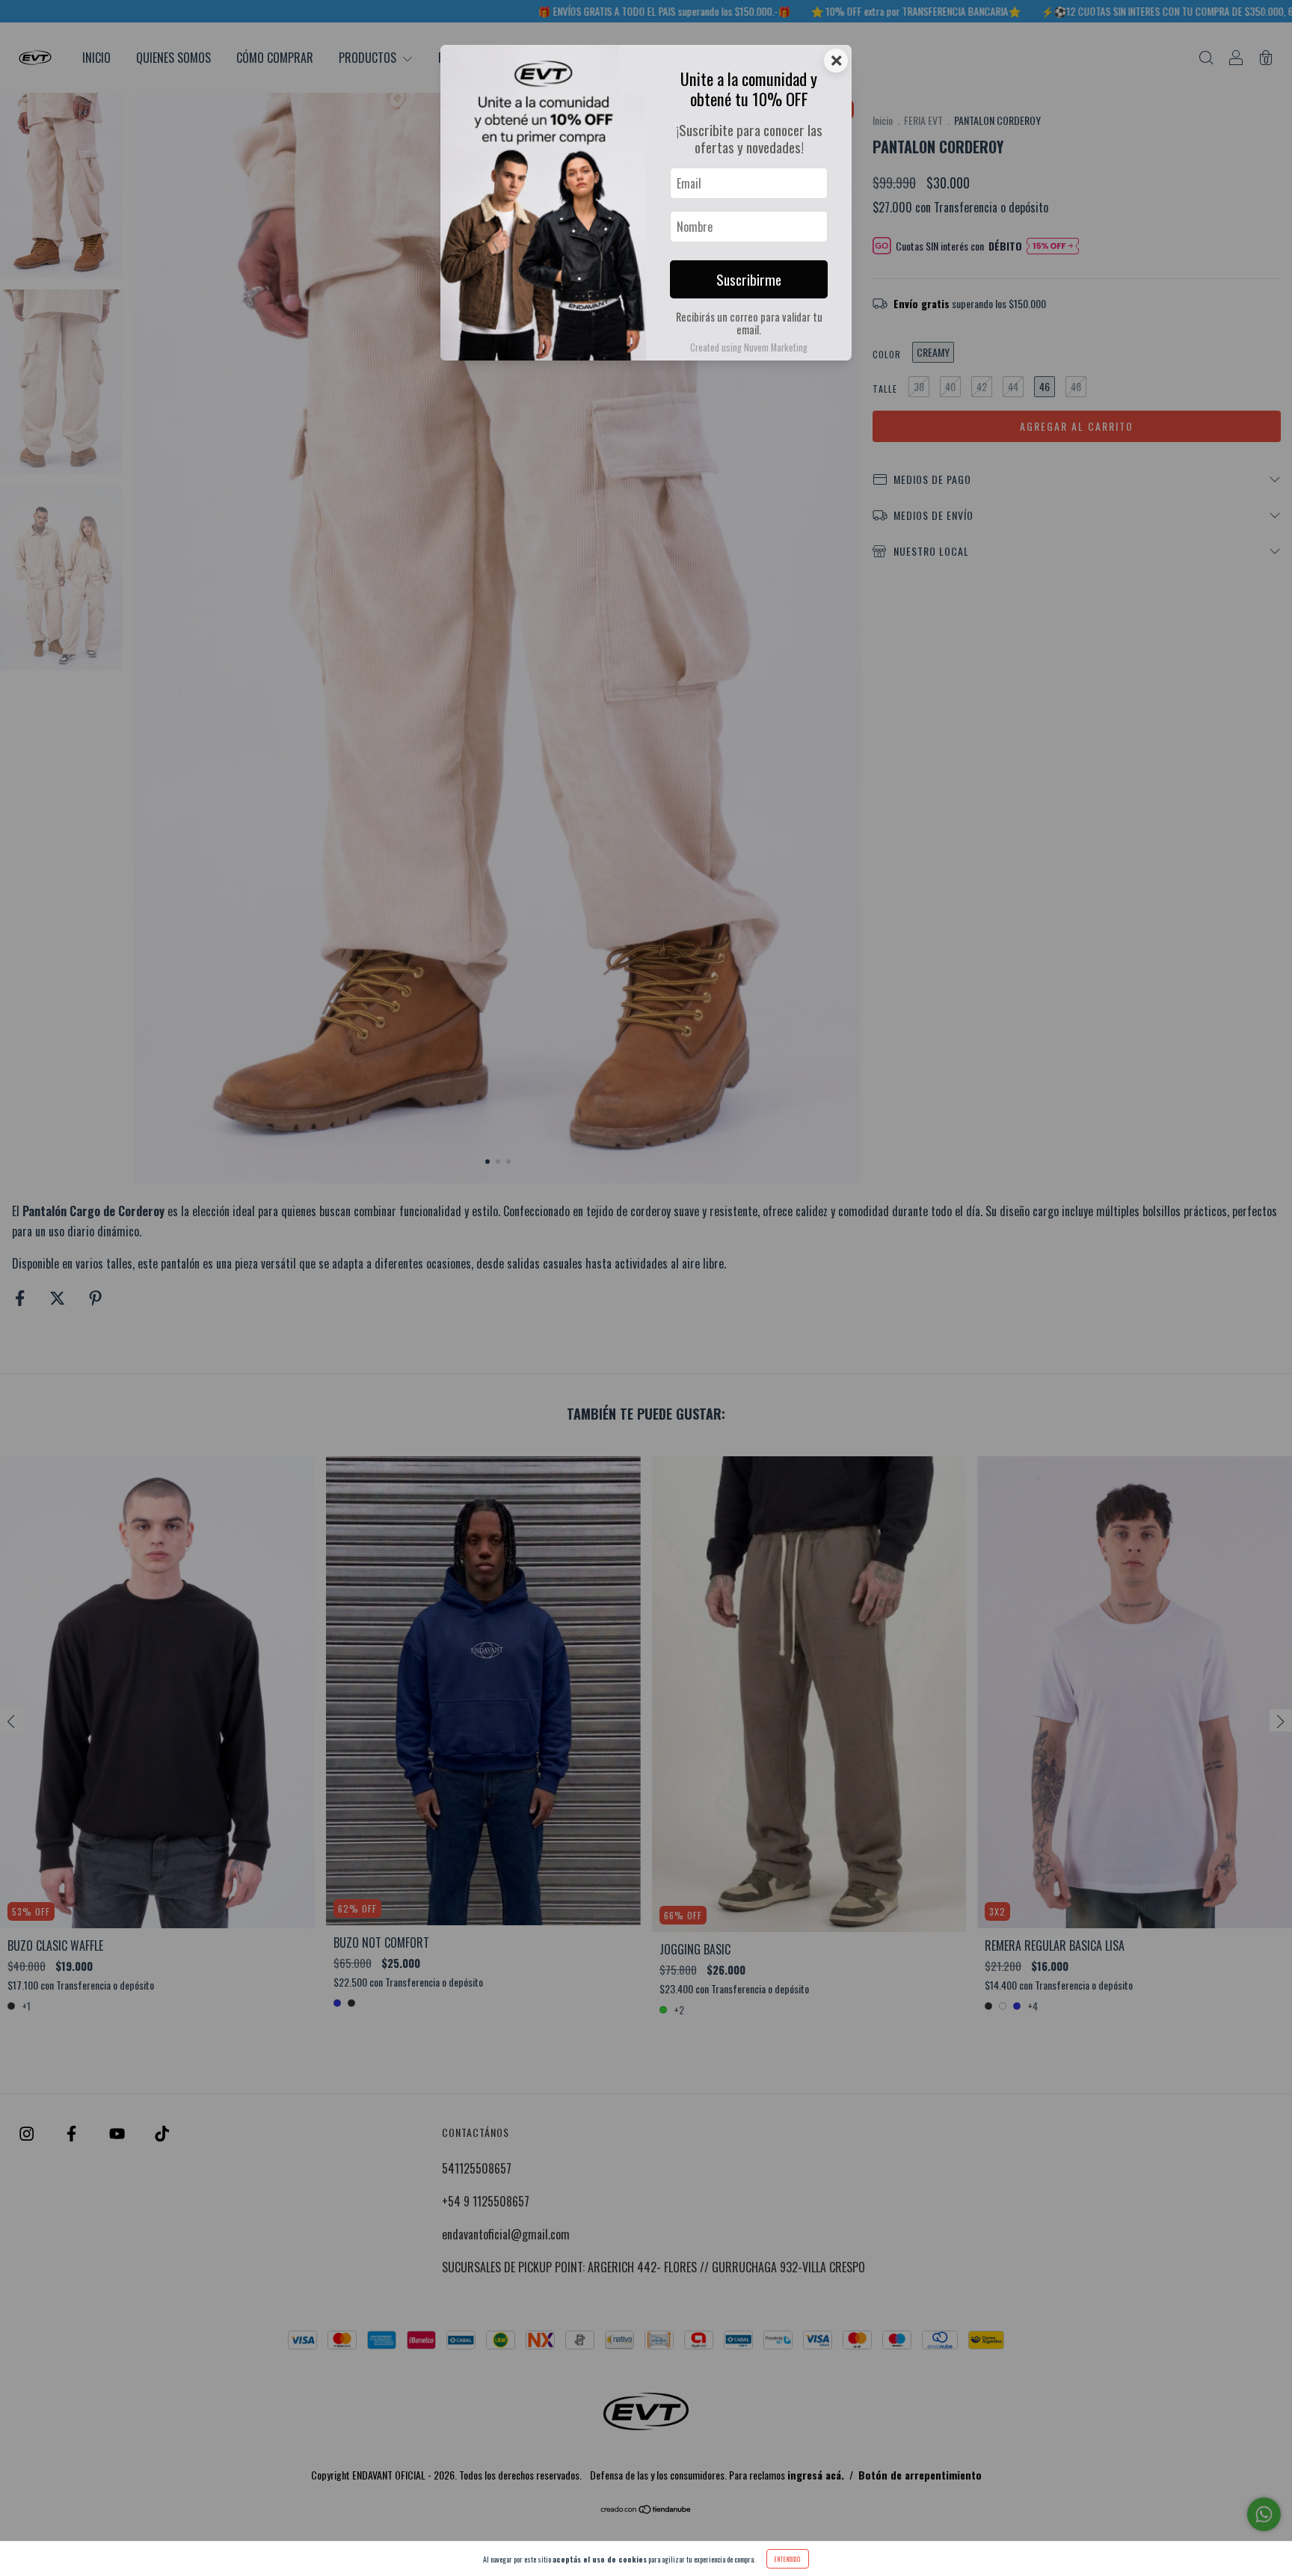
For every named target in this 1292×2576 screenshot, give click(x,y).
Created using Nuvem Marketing (749, 347)
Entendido (788, 2559)
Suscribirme (749, 279)
